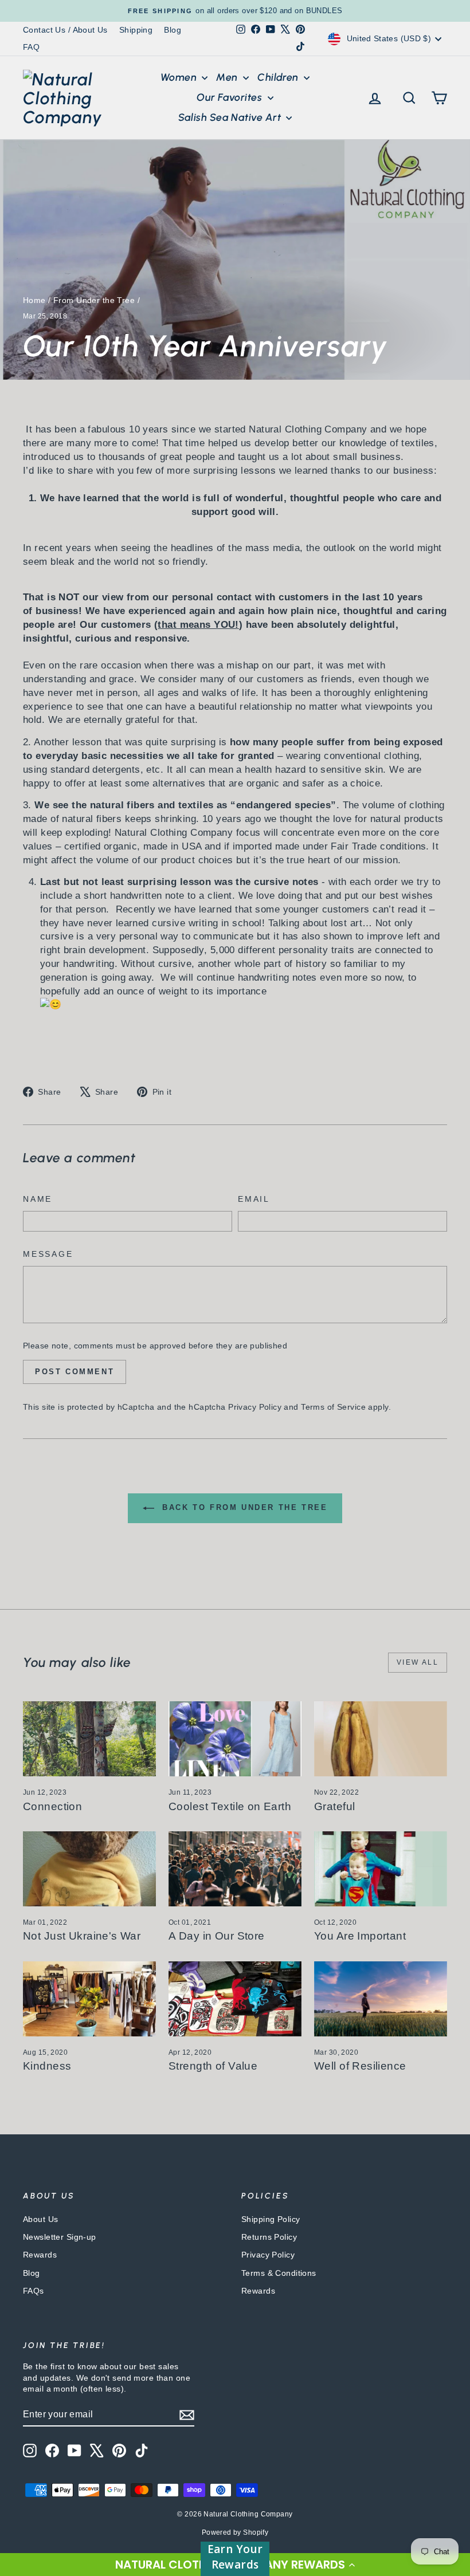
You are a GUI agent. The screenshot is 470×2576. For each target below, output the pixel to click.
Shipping (136, 30)
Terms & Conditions (279, 2273)
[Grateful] (381, 1739)
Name (38, 1199)
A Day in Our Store (217, 1936)
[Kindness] (89, 1999)
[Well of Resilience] (381, 1999)
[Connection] (89, 1739)
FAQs (34, 2291)
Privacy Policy (255, 1407)
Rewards (40, 2255)
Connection (52, 1806)
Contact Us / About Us (65, 30)
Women (180, 77)
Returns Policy (269, 2237)
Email (254, 1199)
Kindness (47, 2066)
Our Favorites (230, 97)
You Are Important (360, 1936)
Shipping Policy (271, 2219)
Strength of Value (213, 2066)
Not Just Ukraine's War (82, 1936)
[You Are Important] (381, 1869)
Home (34, 300)
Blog (173, 30)
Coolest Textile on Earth (230, 1806)
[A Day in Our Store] (235, 1869)
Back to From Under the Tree (243, 1508)
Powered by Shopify (235, 2532)
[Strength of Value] (235, 1999)
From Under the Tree (94, 300)
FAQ (31, 47)
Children (279, 77)
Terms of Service (333, 1407)
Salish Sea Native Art (231, 117)
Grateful (334, 1806)
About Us (40, 2219)
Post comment (75, 1372)
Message (48, 1254)
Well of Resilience (360, 2066)
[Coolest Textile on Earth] (235, 1739)
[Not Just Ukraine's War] (89, 1869)
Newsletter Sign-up (60, 2237)
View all (418, 1662)
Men (228, 77)
